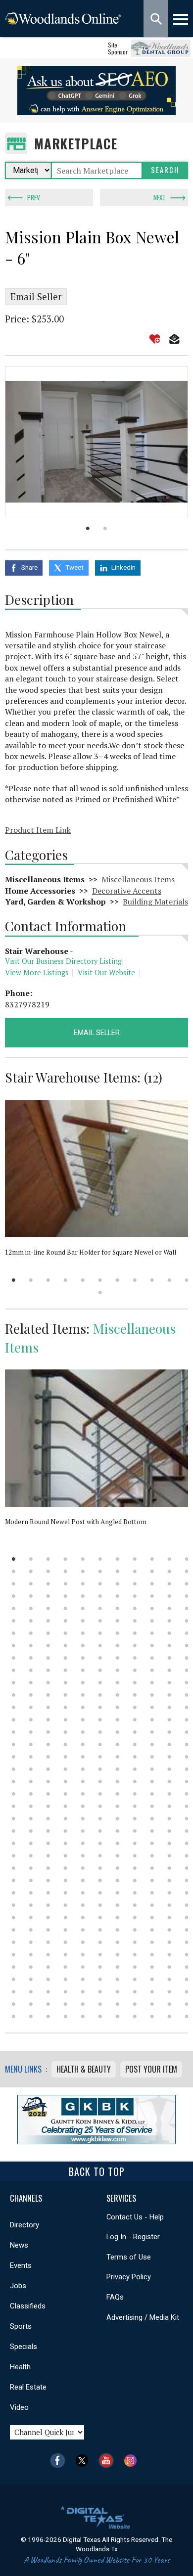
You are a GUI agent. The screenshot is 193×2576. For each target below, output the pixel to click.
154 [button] (187, 1720)
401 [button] (83, 2004)
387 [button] (31, 1992)
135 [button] (48, 1707)
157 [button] (48, 1732)
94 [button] (100, 1658)
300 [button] (48, 1893)
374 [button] (187, 1967)
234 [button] (48, 1819)
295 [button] (152, 1880)
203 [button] (83, 1782)
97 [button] (152, 1658)
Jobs (18, 2286)
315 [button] (118, 1905)
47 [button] (48, 1608)
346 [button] (83, 1942)
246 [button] (66, 1831)
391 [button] (100, 1992)
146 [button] (48, 1720)
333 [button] (48, 1930)
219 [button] (169, 1794)
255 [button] (31, 1843)
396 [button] (187, 1992)
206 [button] (135, 1782)
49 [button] (83, 1608)
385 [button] (187, 1979)
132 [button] (187, 1695)
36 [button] (48, 1596)
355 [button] (48, 1955)
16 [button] (83, 1571)
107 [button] (135, 1670)
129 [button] (135, 1695)
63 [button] (135, 1621)
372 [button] (152, 1967)
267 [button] (48, 1856)
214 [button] (83, 1794)
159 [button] (83, 1732)
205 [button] (118, 1782)
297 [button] (187, 1880)
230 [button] (169, 1806)
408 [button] (14, 2016)
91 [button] (48, 1658)
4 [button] (66, 1280)
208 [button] (169, 1782)
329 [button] (169, 1918)
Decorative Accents (127, 891)
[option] (96, 442)
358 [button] (100, 1955)
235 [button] (66, 1819)
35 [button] (31, 1596)
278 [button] (48, 1868)
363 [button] (187, 1955)
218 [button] (152, 1794)
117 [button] (118, 1683)
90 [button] (31, 1658)
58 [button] (48, 1621)
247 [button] (83, 1831)
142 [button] (169, 1707)
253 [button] (187, 1831)
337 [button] (118, 1930)
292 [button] (100, 1880)
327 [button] (135, 1918)
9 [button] (152, 1280)
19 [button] (135, 1571)
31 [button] (152, 1584)
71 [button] (83, 1633)
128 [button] (118, 1695)
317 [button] (152, 1905)
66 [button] (187, 1621)
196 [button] (152, 1769)
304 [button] (118, 1893)
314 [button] (100, 1905)
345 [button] (66, 1942)
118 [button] (135, 1683)
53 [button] (152, 1608)
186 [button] (169, 1757)
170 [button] (83, 1744)
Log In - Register (133, 2237)
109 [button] (169, 1670)
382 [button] (135, 1979)
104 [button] (83, 1670)
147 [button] (66, 1720)
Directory (24, 2225)
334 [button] (66, 1930)
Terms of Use (129, 2257)
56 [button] (14, 1621)
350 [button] (152, 1942)
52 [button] (135, 1608)
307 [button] (169, 1893)
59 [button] (66, 1621)
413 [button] (100, 2016)
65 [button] (169, 1621)
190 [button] (48, 1769)
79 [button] (31, 1646)
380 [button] (100, 1979)
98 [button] (169, 1658)
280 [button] (83, 1868)
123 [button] (31, 1695)
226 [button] (100, 1806)
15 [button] (66, 1571)
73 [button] (118, 1633)
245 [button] (48, 1831)
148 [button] (83, 1720)
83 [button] (100, 1646)
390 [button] (83, 1992)
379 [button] (83, 1979)
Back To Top (97, 2171)
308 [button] (187, 1893)
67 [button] (14, 1633)
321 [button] (31, 1918)
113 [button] (48, 1683)
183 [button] (118, 1757)
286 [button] (187, 1868)
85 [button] (135, 1646)
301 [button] (66, 1893)
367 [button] (66, 1967)
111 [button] (14, 1683)
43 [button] (169, 1596)
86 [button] (152, 1646)
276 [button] (14, 1868)
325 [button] (100, 1918)
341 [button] (187, 1930)
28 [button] (100, 1584)
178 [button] (31, 1757)
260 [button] (118, 1843)
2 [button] (105, 528)
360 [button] (135, 1955)
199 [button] (14, 1782)
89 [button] (14, 1658)
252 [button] (169, 1831)
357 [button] (83, 1955)
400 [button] (66, 2004)
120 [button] (169, 1683)
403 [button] (118, 2004)
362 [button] (169, 1955)
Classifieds (28, 2306)
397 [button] (14, 2004)
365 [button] (31, 1967)
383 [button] (152, 1979)
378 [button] (66, 1979)
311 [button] (48, 1905)
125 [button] (66, 1695)
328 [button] (152, 1918)
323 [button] (66, 1918)
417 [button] (169, 2016)
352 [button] (187, 1942)
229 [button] (152, 1806)
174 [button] (152, 1744)
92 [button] (66, 1658)
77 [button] (187, 1633)
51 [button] (118, 1608)
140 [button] (135, 1707)
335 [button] (83, 1930)
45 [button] (14, 1608)
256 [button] (48, 1843)
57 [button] (31, 1621)
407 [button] (187, 2004)
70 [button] (66, 1633)
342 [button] (14, 1942)
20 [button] (152, 1571)
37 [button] (66, 1596)
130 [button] (152, 1695)
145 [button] (31, 1720)
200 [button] (31, 1782)
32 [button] (169, 1584)
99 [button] (187, 1658)
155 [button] (14, 1732)
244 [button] (31, 1831)
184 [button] (135, 1757)
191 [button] (66, 1769)
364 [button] (14, 1967)
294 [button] (135, 1880)
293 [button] (118, 1880)
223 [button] (48, 1806)
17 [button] (100, 1571)
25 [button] (48, 1584)
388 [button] (48, 1992)
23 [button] (14, 1584)
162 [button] (135, 1732)
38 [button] (83, 1596)
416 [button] (152, 2016)
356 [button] (66, 1955)
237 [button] (100, 1819)
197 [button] (169, 1769)
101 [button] (31, 1670)
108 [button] (152, 1670)
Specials (24, 2347)
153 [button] (169, 1720)
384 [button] (169, 1979)
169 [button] (66, 1744)
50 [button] (100, 1608)
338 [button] (135, 1930)
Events (21, 2265)
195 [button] (135, 1769)
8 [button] (135, 1280)
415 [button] (135, 2016)
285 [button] (169, 1868)
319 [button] (187, 1905)
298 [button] (14, 1893)
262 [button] (152, 1843)
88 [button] (187, 1646)
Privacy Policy (129, 2277)
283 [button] (135, 1868)
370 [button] (118, 1967)
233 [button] (31, 1819)
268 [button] (66, 1856)
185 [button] (152, 1757)
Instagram (133, 2461)
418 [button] (187, 2016)
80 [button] (48, 1646)
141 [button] (152, 1707)
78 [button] (14, 1646)
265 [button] (14, 1856)
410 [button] (48, 2016)
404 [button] (135, 2004)
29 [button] (118, 1584)
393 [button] (135, 1992)
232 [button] (14, 1819)
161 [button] (118, 1732)
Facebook (60, 2461)
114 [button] (66, 1683)
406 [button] (169, 2004)
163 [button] (152, 1732)
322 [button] (48, 1918)
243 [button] (14, 1831)
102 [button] (48, 1670)
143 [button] (187, 1707)
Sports (21, 2326)
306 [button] (152, 1893)
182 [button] (100, 1757)
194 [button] (118, 1769)
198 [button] (187, 1769)
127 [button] (100, 1695)
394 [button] (152, 1992)
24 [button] (31, 1584)
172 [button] (118, 1744)
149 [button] (100, 1720)
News (19, 2245)
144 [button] (14, 1720)
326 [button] (118, 1918)
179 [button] (48, 1757)
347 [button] (100, 1942)
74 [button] (135, 1633)
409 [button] (31, 2016)
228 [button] (135, 1806)
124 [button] (48, 1695)
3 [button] (48, 1280)
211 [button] (31, 1794)
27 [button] (83, 1584)
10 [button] (169, 1280)
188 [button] (14, 1769)
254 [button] (14, 1843)
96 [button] (135, 1658)
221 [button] (14, 1806)
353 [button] (14, 1955)
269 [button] (83, 1856)
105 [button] (100, 1670)
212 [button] (48, 1794)
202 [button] (66, 1782)
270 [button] (100, 1856)
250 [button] (135, 1831)
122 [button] (14, 1695)
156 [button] (31, 1732)
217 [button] (135, 1794)
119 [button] (152, 1683)
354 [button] (31, 1955)
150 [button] (118, 1720)
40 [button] (118, 1596)
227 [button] (118, 1806)
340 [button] (169, 1930)
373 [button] (169, 1967)
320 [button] (14, 1918)
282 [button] (118, 1868)
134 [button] (31, 1707)
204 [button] (100, 1782)
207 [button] (152, 1782)
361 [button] (152, 1955)
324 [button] (83, 1918)
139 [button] (118, 1707)
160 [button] (100, 1732)
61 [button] (100, 1621)
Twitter (84, 2461)
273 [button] (152, 1856)
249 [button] (118, 1831)
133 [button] (14, 1707)
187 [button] (187, 1757)
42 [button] (152, 1596)
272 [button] (135, 1856)
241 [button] (169, 1819)
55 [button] (187, 1608)
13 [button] (31, 1571)
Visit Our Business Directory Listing (63, 961)
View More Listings (37, 972)
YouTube (109, 2461)
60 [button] (83, 1621)
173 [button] (135, 1744)
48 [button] (66, 1608)
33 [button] (187, 1584)
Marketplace (76, 144)
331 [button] (14, 1930)
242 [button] (187, 1819)
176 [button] (187, 1744)
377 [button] (48, 1979)
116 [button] (100, 1683)
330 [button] (187, 1918)
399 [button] (48, 2004)
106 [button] (118, 1670)
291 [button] (83, 1880)
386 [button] (14, 1992)
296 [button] (169, 1880)
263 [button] (169, 1843)
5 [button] (83, 1280)
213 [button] (66, 1794)
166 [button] (14, 1744)
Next (160, 197)
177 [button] (14, 1757)
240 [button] (152, 1819)
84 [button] (118, 1646)
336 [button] (100, 1930)
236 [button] (83, 1819)
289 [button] (48, 1880)
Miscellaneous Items (138, 879)
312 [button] (66, 1905)
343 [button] (31, 1942)
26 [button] (66, 1584)
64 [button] (152, 1621)
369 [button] (100, 1967)
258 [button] (83, 1843)
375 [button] (14, 1979)
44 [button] (187, 1596)
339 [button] (152, 1930)
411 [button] (66, 2016)
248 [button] (100, 1831)
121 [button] (187, 1683)
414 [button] (118, 2016)
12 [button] (100, 1292)
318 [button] (169, 1905)
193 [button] (100, 1769)
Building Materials (155, 902)
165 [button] (187, 1732)
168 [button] (48, 1744)
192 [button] (83, 1769)
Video (19, 2407)
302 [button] (83, 1893)
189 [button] (31, 1769)
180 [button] (66, 1757)
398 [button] (31, 2004)
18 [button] (118, 1571)
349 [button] (135, 1942)
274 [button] (169, 1856)
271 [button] (118, 1856)
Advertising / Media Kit (143, 2317)
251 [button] (152, 1831)
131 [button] (169, 1695)
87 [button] (169, 1646)
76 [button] (169, 1633)
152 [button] (152, 1720)
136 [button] (66, 1707)
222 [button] (31, 1806)
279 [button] (66, 1868)
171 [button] (100, 1744)
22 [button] (187, 1571)
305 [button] (135, 1893)
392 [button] (118, 1992)
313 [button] (83, 1905)
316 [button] (135, 1905)
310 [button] (31, 1905)
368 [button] (83, 1967)
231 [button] (187, 1806)
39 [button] (100, 1596)
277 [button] (31, 1868)
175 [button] (169, 1744)
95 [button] (118, 1658)
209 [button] (187, 1782)
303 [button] (100, 1893)
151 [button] (135, 1720)
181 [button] (83, 1757)
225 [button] (83, 1806)
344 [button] (48, 1942)
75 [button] (152, 1633)
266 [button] (31, 1856)
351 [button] (169, 1942)
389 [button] (66, 1992)
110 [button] (187, 1670)
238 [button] (118, 1819)
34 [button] (14, 1596)
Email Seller (36, 297)
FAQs (115, 2297)
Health (20, 2367)
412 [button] (83, 2016)
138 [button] (100, 1707)
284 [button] (152, 1868)
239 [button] (135, 1819)
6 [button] (100, 1280)
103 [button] (66, 1670)
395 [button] (169, 1992)
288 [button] (31, 1880)
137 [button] (83, 1707)
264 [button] (187, 1843)
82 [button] (83, 1646)
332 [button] (31, 1930)
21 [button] (169, 1571)
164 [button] (169, 1732)
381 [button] (118, 1979)
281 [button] (100, 1868)
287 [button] (14, 1880)
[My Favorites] (155, 339)
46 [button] (31, 1608)
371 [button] (135, 1967)
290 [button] (66, 1880)
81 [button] (66, 1646)
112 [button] (31, 1683)
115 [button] (83, 1683)
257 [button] (66, 1843)
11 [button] (187, 1280)
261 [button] (135, 1843)
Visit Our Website (106, 972)
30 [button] (135, 1584)
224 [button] (66, 1806)
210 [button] (14, 1794)
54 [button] (169, 1608)
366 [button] (48, 1967)
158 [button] (66, 1732)
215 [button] (100, 1794)
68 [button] (31, 1633)
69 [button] (48, 1633)
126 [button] (83, 1695)
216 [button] (118, 1794)
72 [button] (100, 1633)
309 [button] (14, 1905)
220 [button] (187, 1794)
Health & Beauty (84, 2069)
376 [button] (31, 1979)
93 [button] (83, 1658)
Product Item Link (38, 830)
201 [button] (48, 1782)
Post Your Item (151, 2069)
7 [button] (118, 1280)
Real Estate (28, 2387)
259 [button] (100, 1843)
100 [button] (14, 1670)
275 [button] (187, 1856)
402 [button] (100, 2004)
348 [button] (118, 1942)
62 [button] (118, 1621)
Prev (34, 197)
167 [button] (31, 1744)
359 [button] (118, 1955)
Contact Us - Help (135, 2217)
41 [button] (135, 1596)
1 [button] (88, 528)
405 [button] (152, 2004)
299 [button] (31, 1893)
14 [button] (48, 1571)
